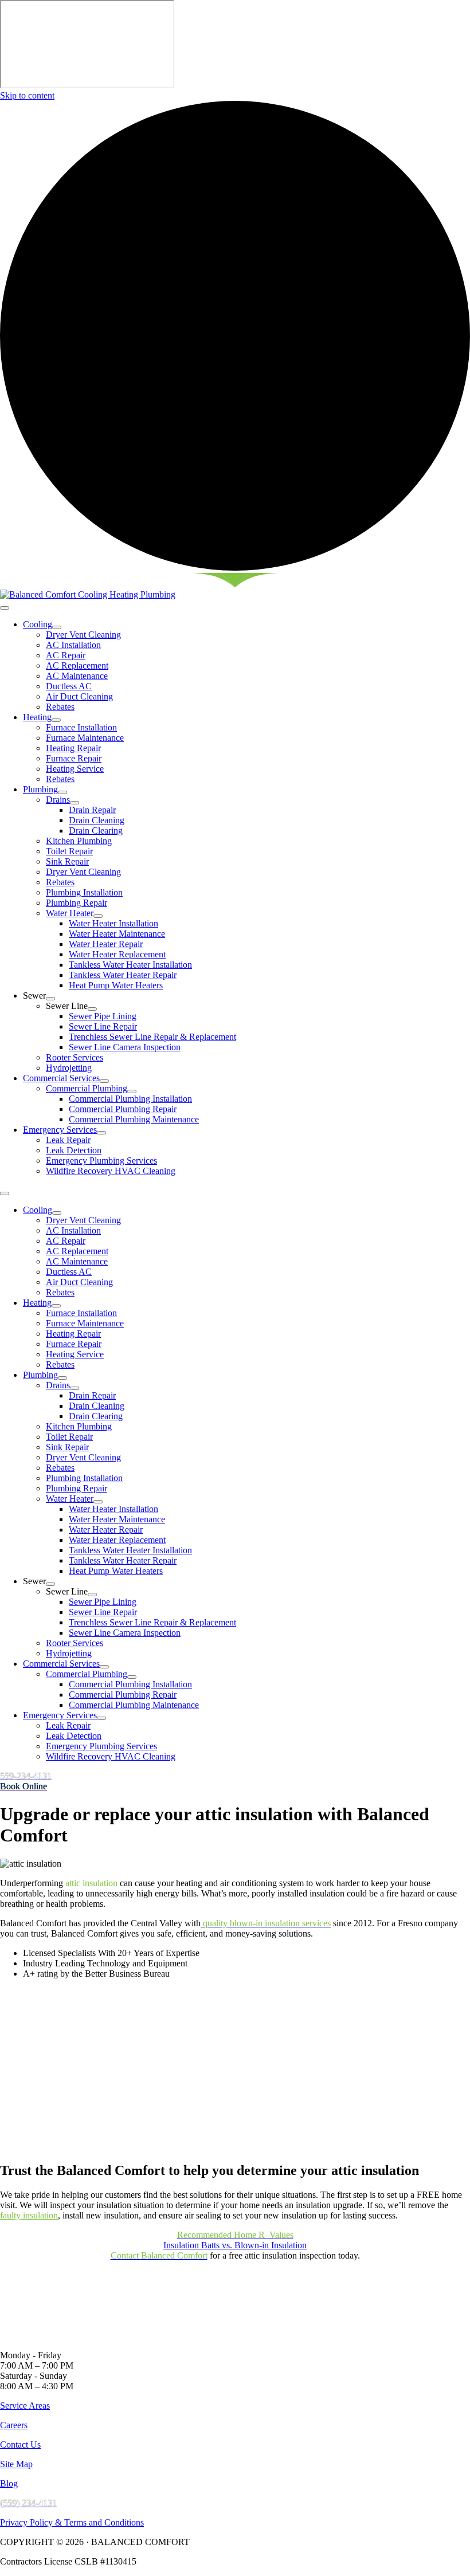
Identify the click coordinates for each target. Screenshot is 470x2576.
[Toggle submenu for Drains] (75, 803)
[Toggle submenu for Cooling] (57, 627)
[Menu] (5, 608)
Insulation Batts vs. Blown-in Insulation (235, 2245)
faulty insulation (29, 2215)
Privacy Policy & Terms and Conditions (72, 2522)
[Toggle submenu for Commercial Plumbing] (132, 1091)
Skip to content (27, 95)
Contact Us (20, 2445)
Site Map (16, 2464)
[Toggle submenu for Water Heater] (98, 916)
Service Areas (25, 2406)
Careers (14, 2425)
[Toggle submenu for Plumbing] (62, 792)
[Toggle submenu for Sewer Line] (92, 1009)
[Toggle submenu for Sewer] (50, 999)
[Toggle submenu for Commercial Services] (104, 1081)
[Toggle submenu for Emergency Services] (101, 1133)
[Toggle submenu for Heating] (56, 720)
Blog (9, 2483)
